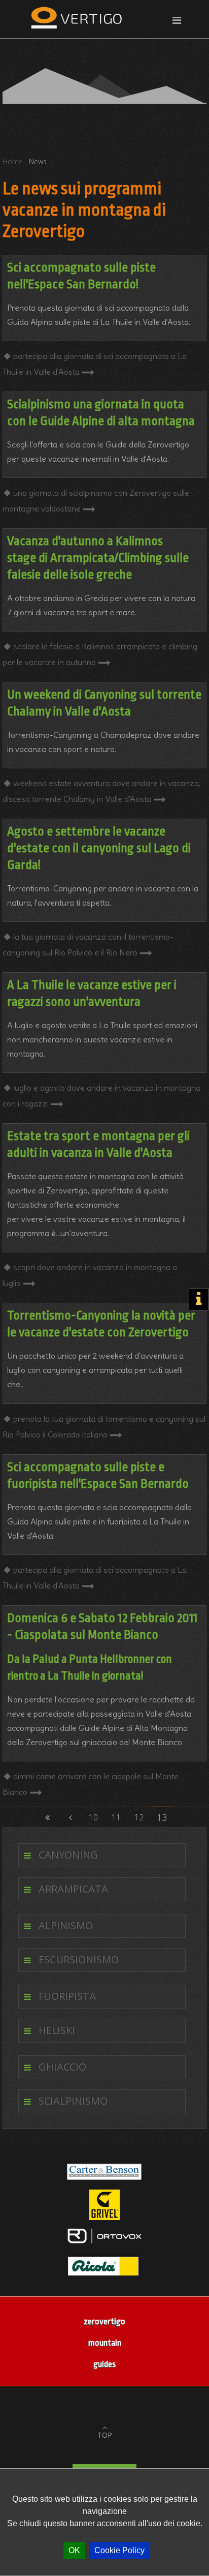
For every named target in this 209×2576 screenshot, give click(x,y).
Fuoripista (67, 1996)
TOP (105, 2435)
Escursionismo (79, 1959)
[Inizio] (48, 1817)
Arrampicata (73, 1889)
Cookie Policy (119, 2550)
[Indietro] (71, 1817)
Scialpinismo (73, 2101)
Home (13, 161)
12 (139, 1817)
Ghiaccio (62, 2067)
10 (93, 1817)
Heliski (57, 2030)
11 (116, 1817)
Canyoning (68, 1855)
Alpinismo (66, 1925)
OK (74, 2550)
